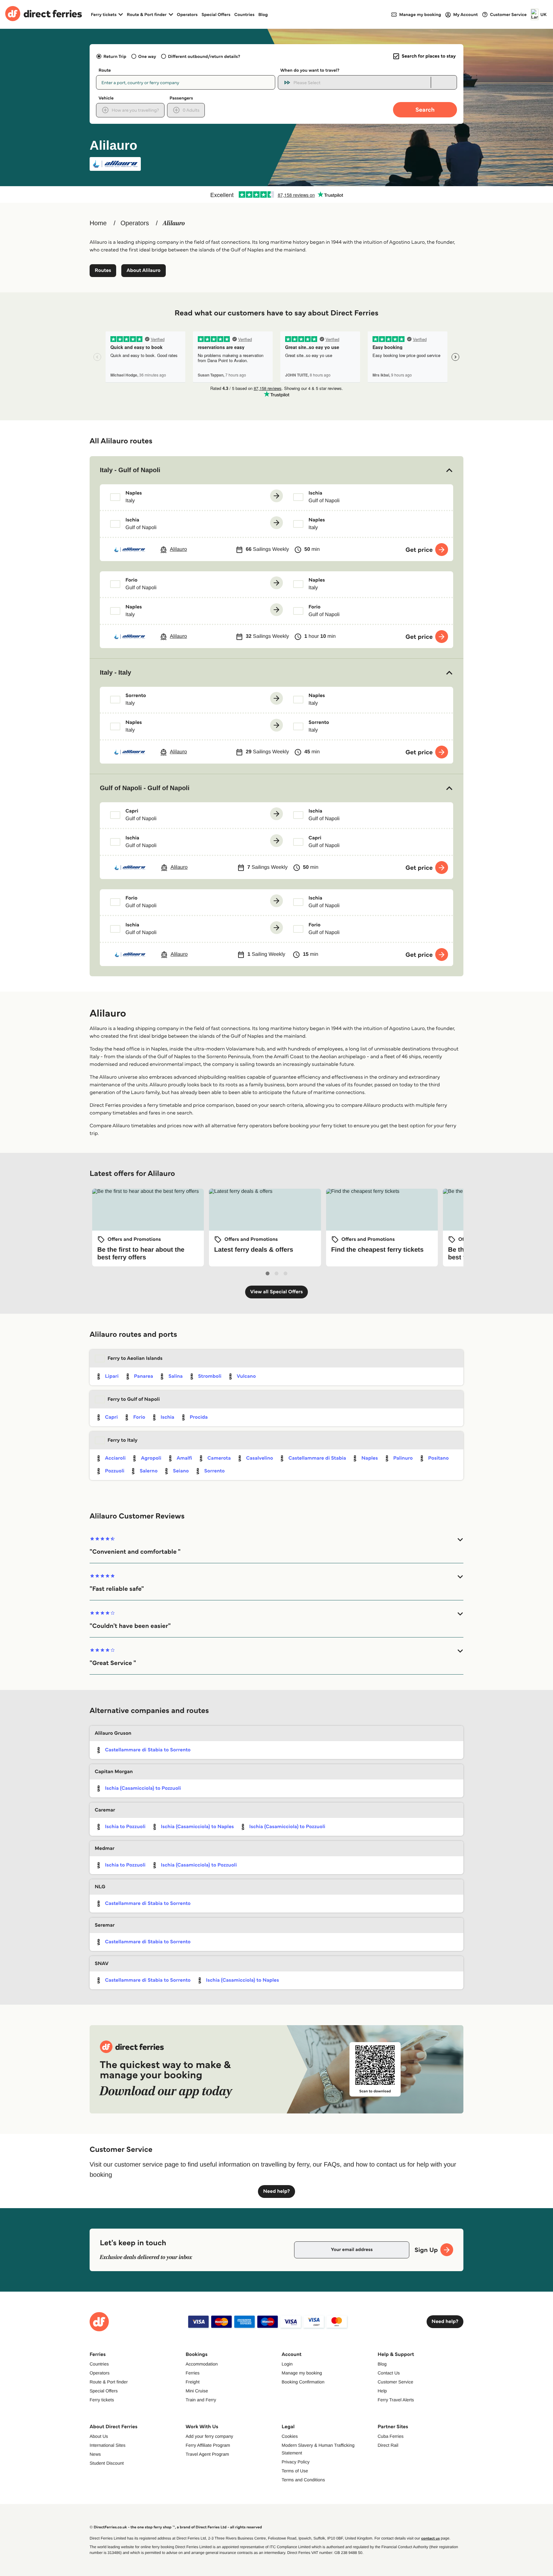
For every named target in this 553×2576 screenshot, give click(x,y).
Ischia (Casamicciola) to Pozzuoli (143, 1788)
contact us (430, 2538)
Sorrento (214, 1471)
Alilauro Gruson (113, 1733)
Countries (244, 14)
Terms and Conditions (303, 2480)
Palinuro (403, 1458)
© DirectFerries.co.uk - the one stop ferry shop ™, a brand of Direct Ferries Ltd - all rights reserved (176, 2527)
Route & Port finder (109, 2382)
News (95, 2454)
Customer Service (395, 2382)
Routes (103, 270)
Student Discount (107, 2463)
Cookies (290, 2436)
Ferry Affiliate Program (208, 2445)
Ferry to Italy (123, 1440)
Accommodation (202, 2364)
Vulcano (246, 1376)
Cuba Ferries (391, 2436)
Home (98, 223)
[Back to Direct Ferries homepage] (44, 14)
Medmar (105, 1848)
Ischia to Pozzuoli (125, 1827)
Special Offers (216, 14)
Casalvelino (260, 1458)
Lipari (112, 1376)
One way (147, 56)
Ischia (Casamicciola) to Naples (197, 1827)
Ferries (193, 2373)
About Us (99, 2436)
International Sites (108, 2445)
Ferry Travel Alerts (396, 2400)
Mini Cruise (197, 2391)
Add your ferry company (209, 2436)
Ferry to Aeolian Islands (135, 1358)
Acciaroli (115, 1458)
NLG (100, 1887)
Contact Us (389, 2373)
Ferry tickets (102, 2400)
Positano (438, 1458)
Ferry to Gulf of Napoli (134, 1399)
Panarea (144, 1376)
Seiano (181, 1471)
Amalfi (184, 1458)
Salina (176, 1376)
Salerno (148, 1471)
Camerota (219, 1458)
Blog (263, 14)
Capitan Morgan (114, 1772)
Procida (199, 1417)
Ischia (168, 1417)
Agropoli (151, 1458)
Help (382, 2391)
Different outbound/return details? (204, 56)
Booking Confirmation (303, 2382)
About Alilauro (143, 270)
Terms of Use (295, 2471)
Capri (111, 1417)
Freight (193, 2382)
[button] (276, 470)
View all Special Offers (277, 1292)
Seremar (105, 1925)
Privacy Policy (296, 2462)
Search (425, 110)
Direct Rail (388, 2445)
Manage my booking (302, 2373)
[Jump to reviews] (276, 194)
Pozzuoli (115, 1471)
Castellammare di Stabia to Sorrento (148, 1750)
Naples (369, 1458)
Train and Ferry (201, 2400)
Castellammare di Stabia (317, 1458)
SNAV (102, 1964)
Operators (187, 14)
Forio (139, 1417)
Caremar (105, 1810)
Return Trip (115, 56)
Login (287, 2364)
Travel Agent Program (207, 2454)
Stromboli (210, 1376)
